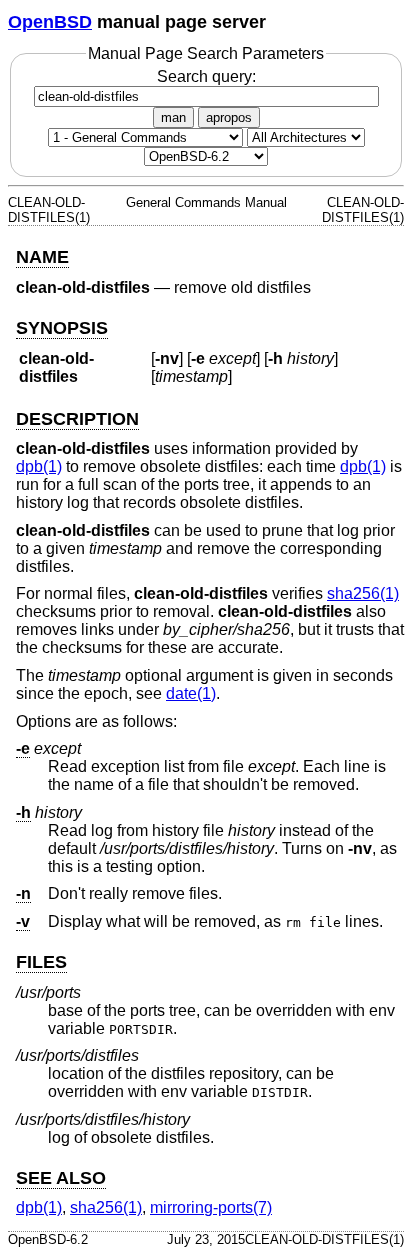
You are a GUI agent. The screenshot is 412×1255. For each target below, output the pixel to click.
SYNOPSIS (62, 328)
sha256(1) (363, 593)
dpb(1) (39, 466)
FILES (41, 962)
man (173, 117)
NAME (42, 257)
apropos (229, 117)
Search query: (206, 76)
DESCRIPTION (77, 419)
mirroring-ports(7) (211, 1207)
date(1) (191, 693)
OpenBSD (50, 22)
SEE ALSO (61, 1178)
